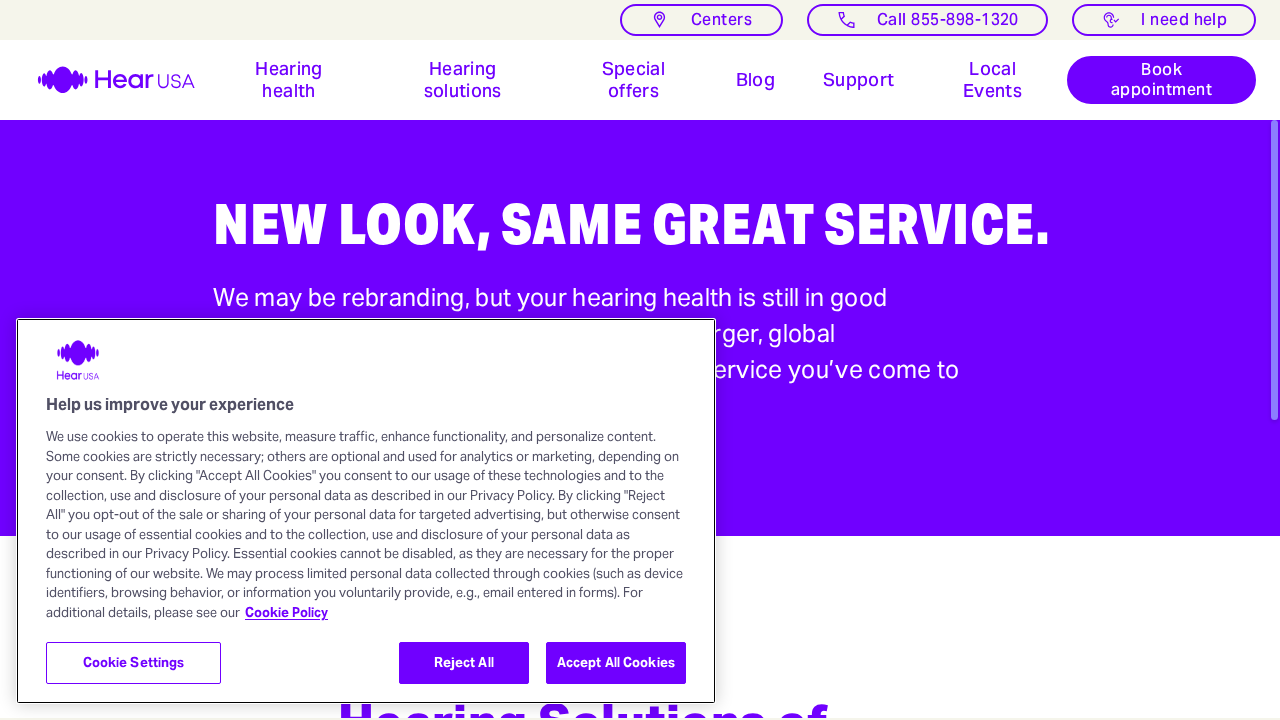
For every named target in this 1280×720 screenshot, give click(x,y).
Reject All (464, 662)
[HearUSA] (104, 80)
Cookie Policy (286, 612)
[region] (366, 511)
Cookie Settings (134, 662)
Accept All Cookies (616, 662)
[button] (289, 80)
